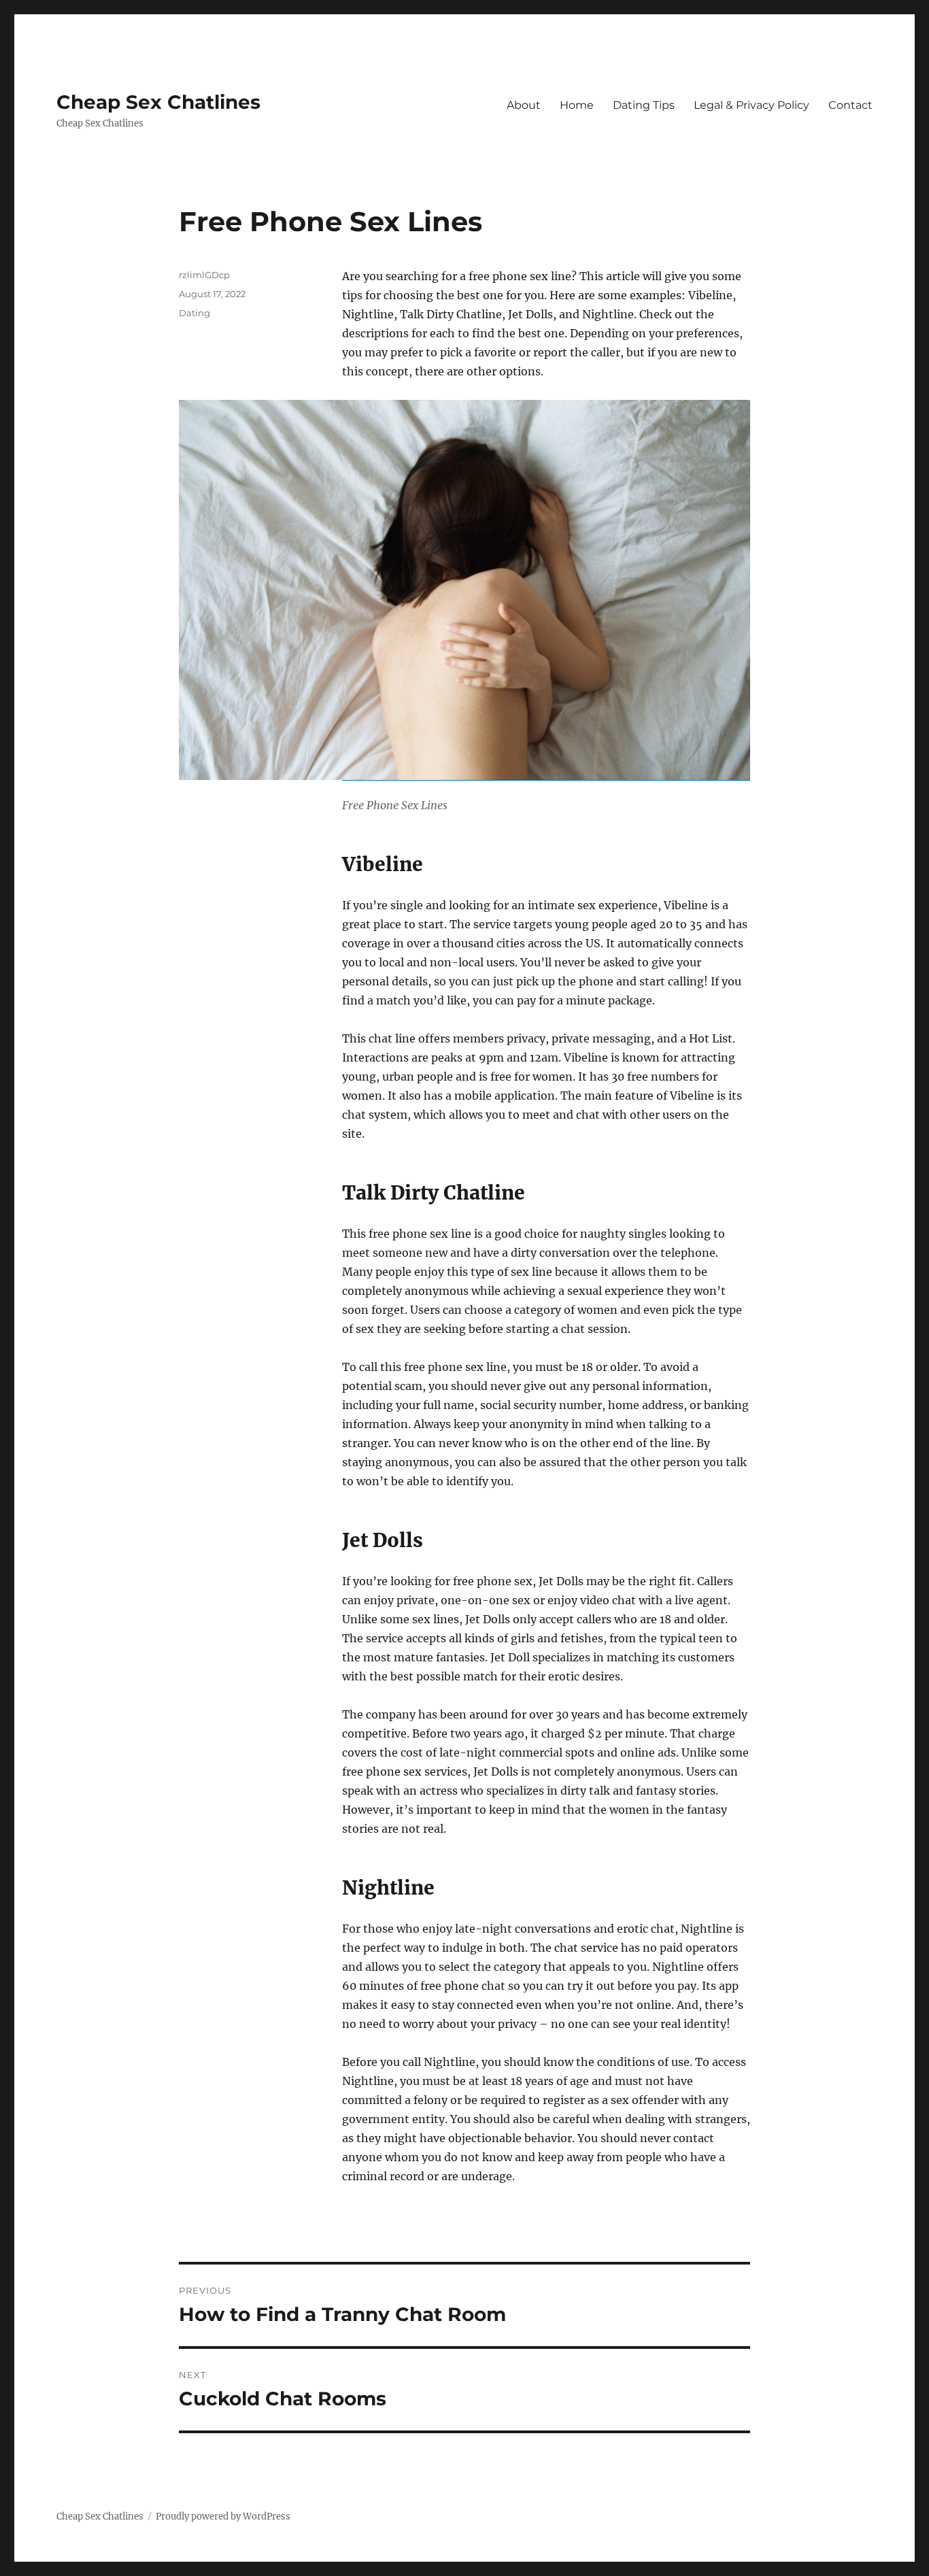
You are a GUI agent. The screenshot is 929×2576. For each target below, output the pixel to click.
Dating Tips (644, 105)
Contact (850, 105)
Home (577, 105)
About (524, 105)
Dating (195, 313)
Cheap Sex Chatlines (158, 102)
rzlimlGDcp (204, 275)
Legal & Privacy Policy (751, 105)
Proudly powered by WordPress (223, 2516)
